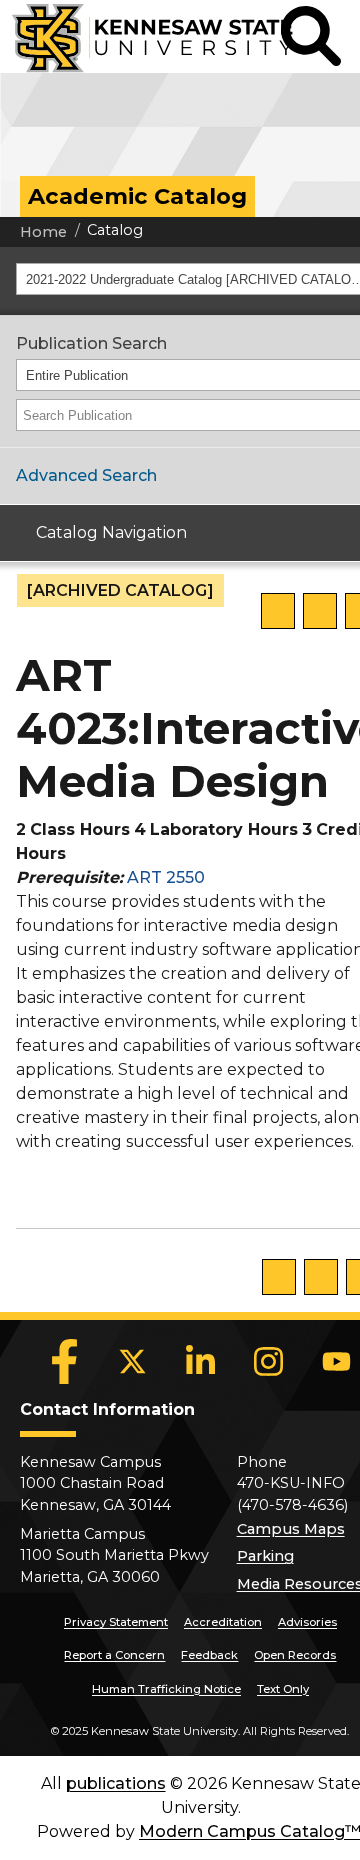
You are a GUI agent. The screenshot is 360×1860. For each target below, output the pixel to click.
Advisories (307, 1622)
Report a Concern (114, 1655)
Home (43, 232)
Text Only (283, 1689)
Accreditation (223, 1622)
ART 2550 (166, 877)
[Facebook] (65, 1362)
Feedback (209, 1655)
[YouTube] (337, 1362)
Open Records (295, 1655)
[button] (311, 36)
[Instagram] (269, 1362)
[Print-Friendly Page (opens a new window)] (320, 611)
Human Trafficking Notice (166, 1689)
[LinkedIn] (201, 1362)
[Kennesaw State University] (140, 36)
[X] (133, 1362)
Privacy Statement (116, 1622)
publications (116, 1783)
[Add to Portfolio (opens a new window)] (278, 611)
